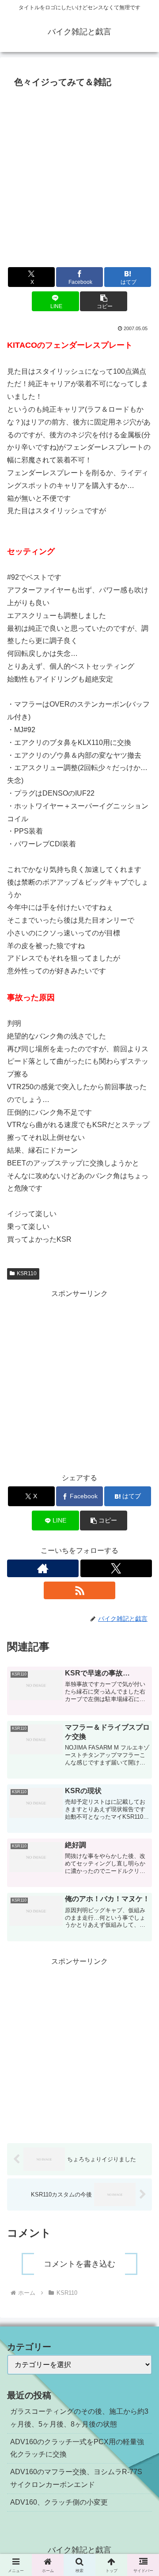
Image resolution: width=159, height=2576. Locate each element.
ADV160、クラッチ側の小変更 (59, 2502)
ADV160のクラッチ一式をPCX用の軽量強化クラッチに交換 (77, 2448)
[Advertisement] (79, 175)
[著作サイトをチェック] (43, 1568)
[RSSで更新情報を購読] (79, 1590)
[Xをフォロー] (116, 1568)
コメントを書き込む (79, 2264)
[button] (104, 301)
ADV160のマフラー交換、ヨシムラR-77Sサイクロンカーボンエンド (76, 2478)
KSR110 (27, 1273)
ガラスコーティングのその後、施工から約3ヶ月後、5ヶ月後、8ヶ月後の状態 (79, 2418)
